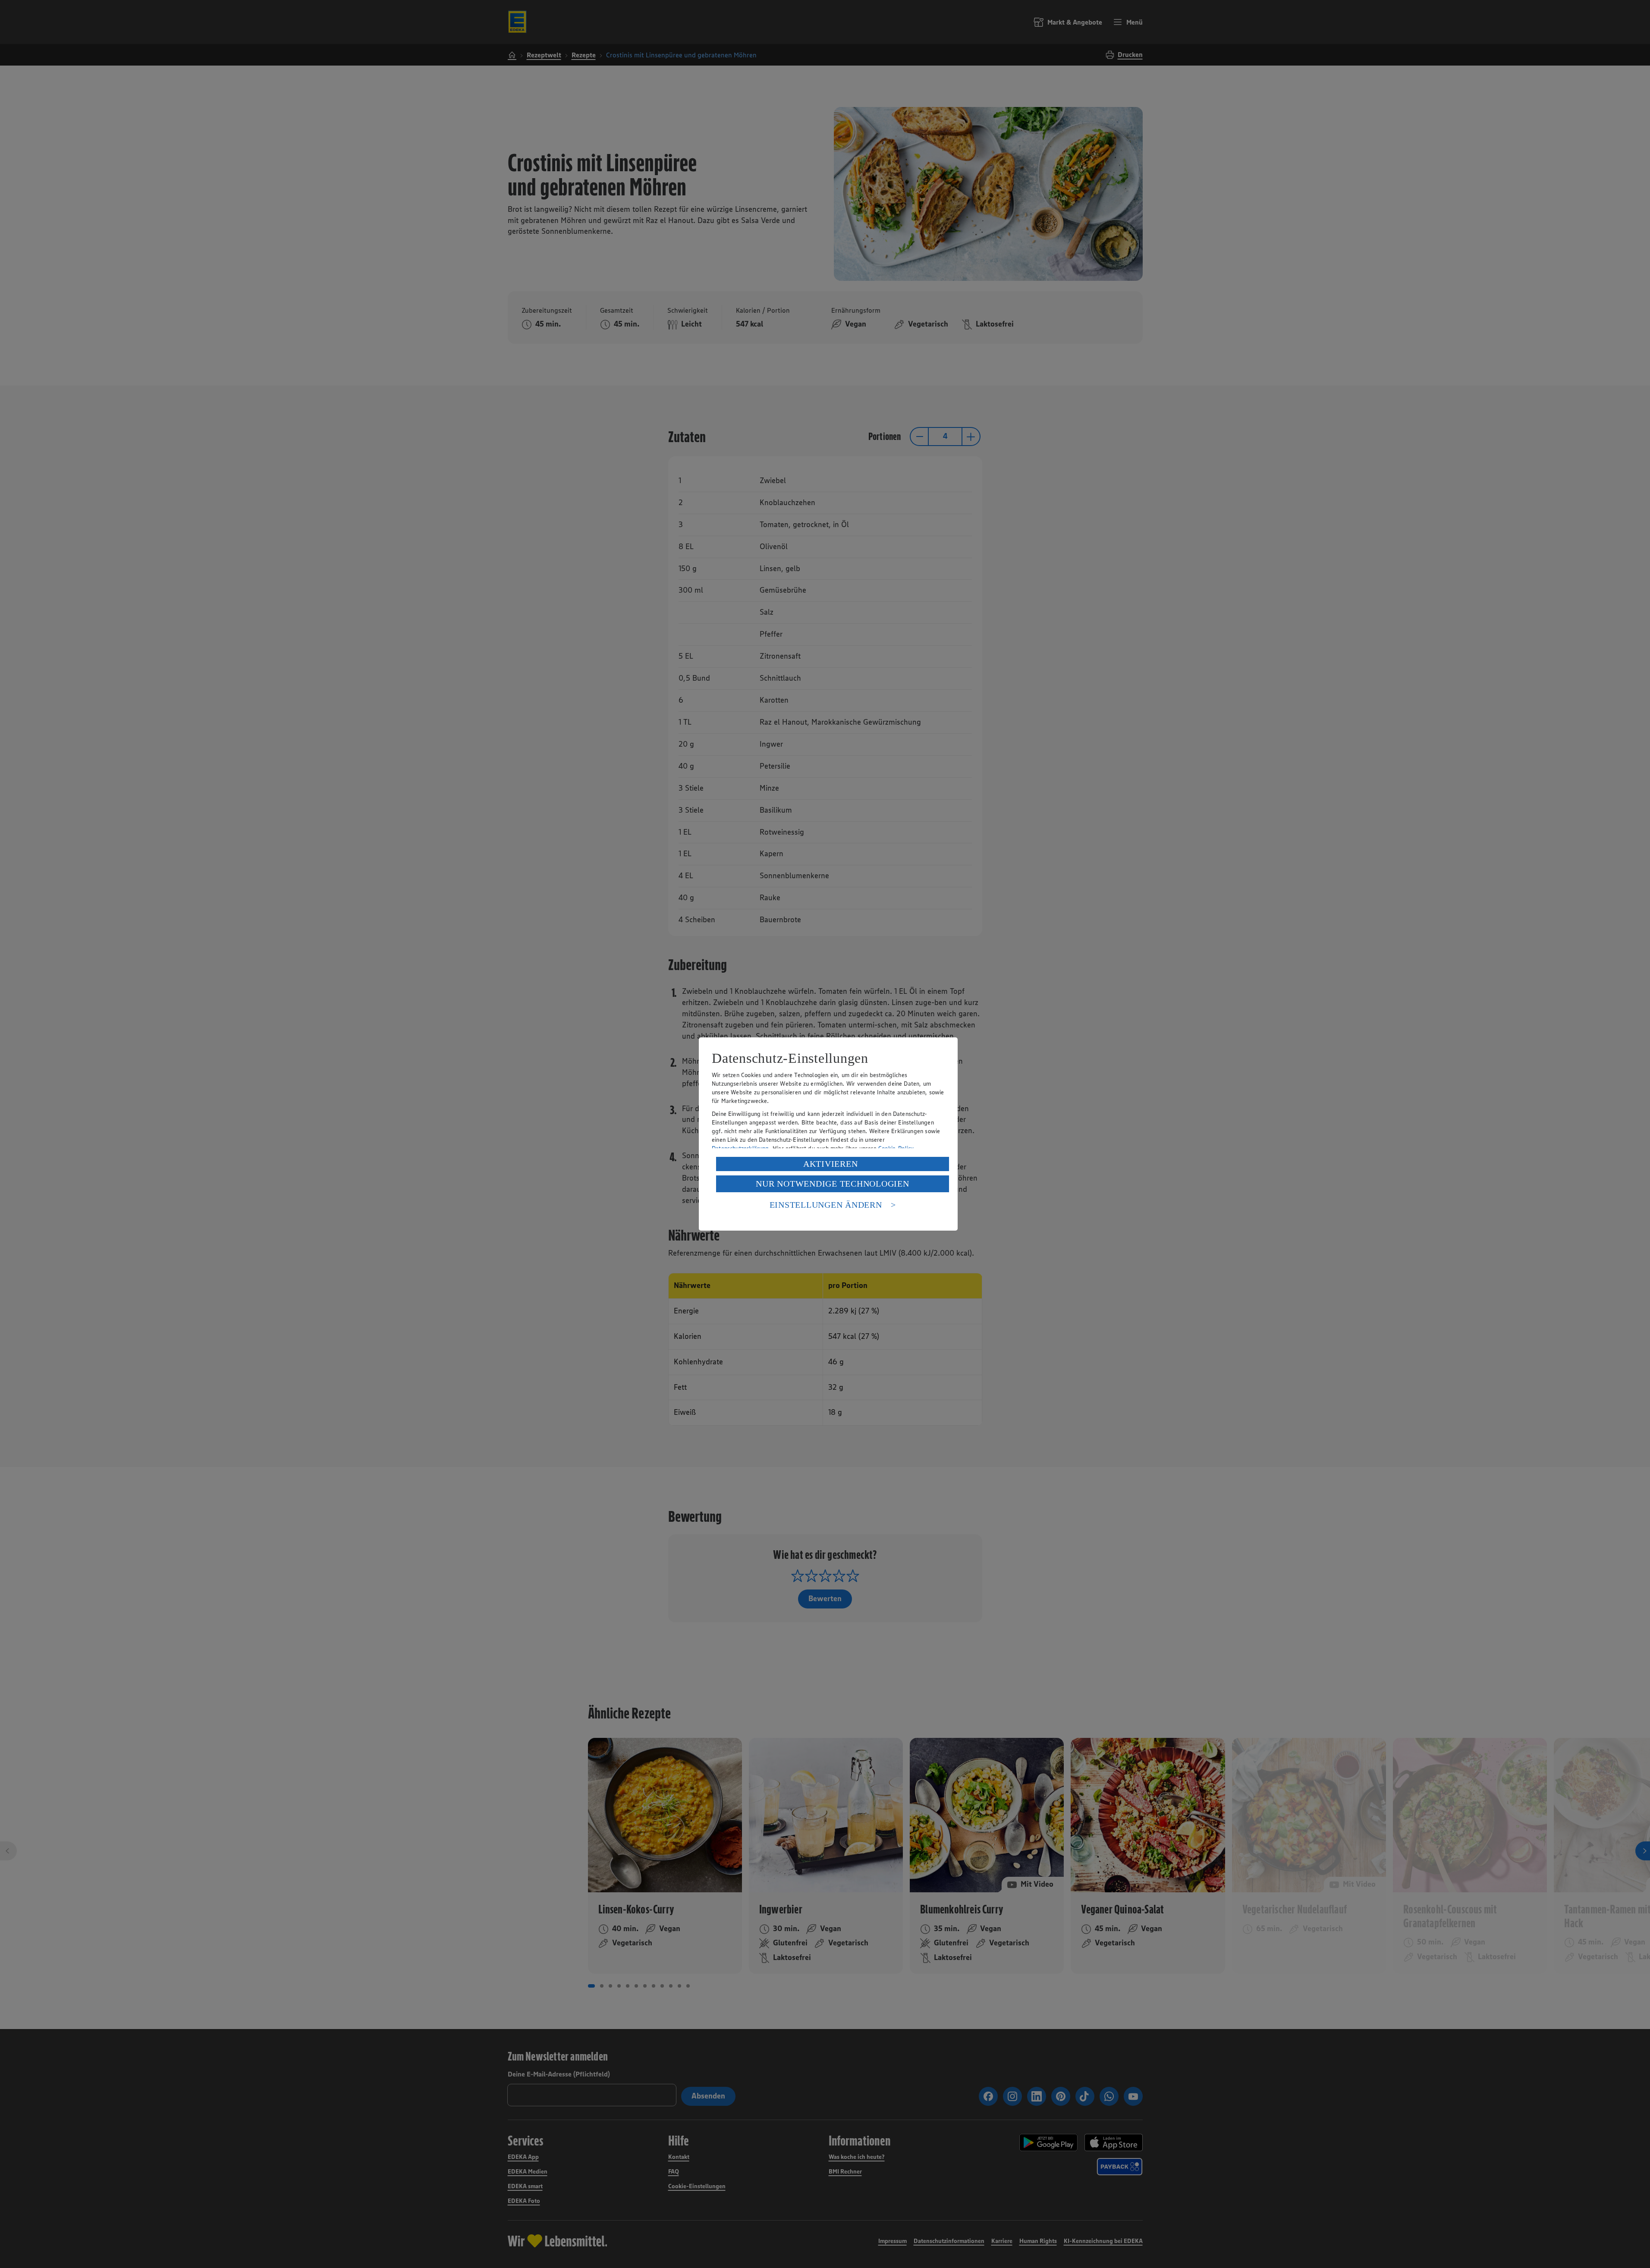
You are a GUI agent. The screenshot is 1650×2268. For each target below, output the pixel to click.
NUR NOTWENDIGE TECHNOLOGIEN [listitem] (832, 1184)
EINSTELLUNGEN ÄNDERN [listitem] (826, 1205)
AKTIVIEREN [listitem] (831, 1164)
